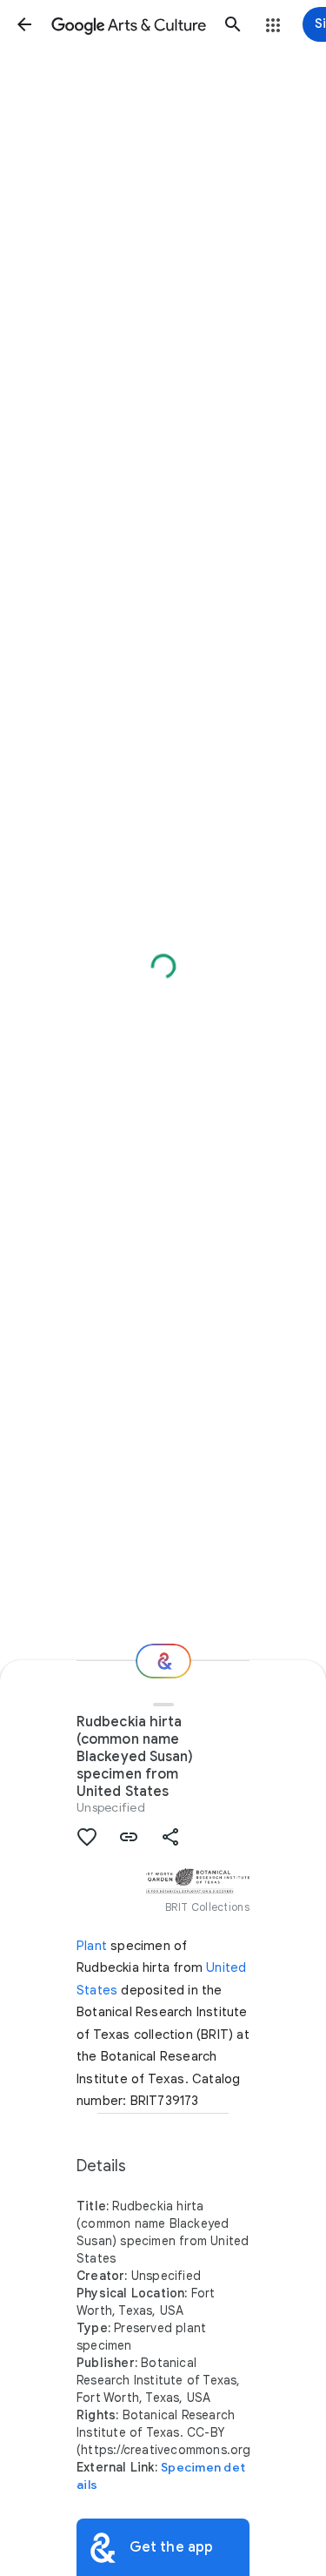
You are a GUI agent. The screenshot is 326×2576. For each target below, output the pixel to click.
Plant (92, 1946)
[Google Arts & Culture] (129, 24)
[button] (24, 24)
